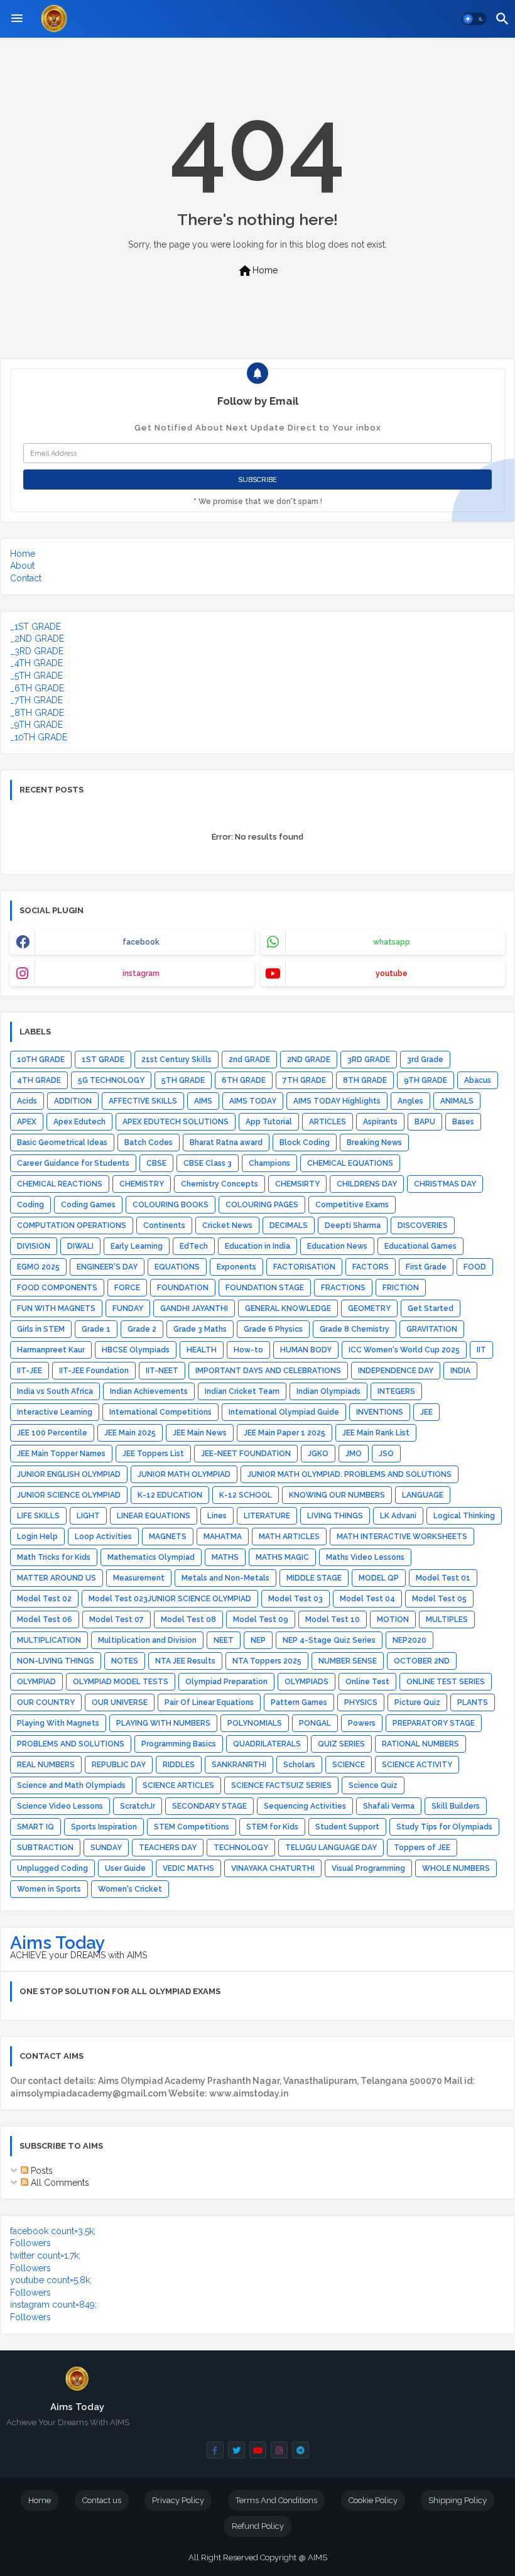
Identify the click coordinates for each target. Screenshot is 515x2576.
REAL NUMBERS (46, 1765)
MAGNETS (168, 1537)
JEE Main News (200, 1433)
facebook (141, 942)
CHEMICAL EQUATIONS (350, 1163)
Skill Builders (456, 1806)
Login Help (37, 1537)
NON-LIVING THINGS (56, 1661)
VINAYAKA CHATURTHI (273, 1868)
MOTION (393, 1620)
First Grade (426, 1267)
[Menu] (17, 19)
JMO (354, 1454)
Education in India (257, 1246)
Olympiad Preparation (226, 1682)
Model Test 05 (439, 1599)
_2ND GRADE (37, 639)
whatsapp (392, 942)
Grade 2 (142, 1329)
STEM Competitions (192, 1827)
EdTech (194, 1246)
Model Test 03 (295, 1599)
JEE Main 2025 (130, 1433)
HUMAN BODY (306, 1350)
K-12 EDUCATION (170, 1495)
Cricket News (227, 1225)
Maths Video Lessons (365, 1557)
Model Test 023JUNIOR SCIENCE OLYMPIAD (170, 1599)
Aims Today (57, 1943)
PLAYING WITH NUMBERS (163, 1723)
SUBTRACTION (45, 1848)
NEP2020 (409, 1640)
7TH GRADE (304, 1080)
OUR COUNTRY (46, 1702)
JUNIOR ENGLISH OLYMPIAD (69, 1474)
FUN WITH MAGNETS (56, 1308)
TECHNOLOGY (241, 1848)
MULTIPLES (447, 1620)
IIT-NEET (162, 1371)
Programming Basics (179, 1744)
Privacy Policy (178, 2500)
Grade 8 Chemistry (355, 1329)
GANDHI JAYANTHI (194, 1308)
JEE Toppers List (153, 1454)
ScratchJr (138, 1806)
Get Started (431, 1308)
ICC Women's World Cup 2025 (404, 1350)
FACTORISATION (304, 1267)
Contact (26, 578)
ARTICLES (328, 1122)
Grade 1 (96, 1329)
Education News (337, 1246)
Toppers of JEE (422, 1848)
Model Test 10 (333, 1620)
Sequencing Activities (305, 1806)
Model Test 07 (117, 1620)
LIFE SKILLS (38, 1516)
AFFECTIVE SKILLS (143, 1101)
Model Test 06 (45, 1620)
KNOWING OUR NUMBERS (337, 1495)
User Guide (125, 1868)
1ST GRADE (103, 1060)
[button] (474, 19)
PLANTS (473, 1702)
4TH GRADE (39, 1080)
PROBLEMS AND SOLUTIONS (71, 1744)
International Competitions (160, 1412)
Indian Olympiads (328, 1391)
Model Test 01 (443, 1578)
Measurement (139, 1578)
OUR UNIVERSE (120, 1702)
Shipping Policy (458, 2500)
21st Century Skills (176, 1060)
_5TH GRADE (36, 676)
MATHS (225, 1557)
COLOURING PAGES (262, 1205)
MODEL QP (379, 1578)
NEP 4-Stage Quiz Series (329, 1640)
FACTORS (371, 1267)
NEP (258, 1640)
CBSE (156, 1163)
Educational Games (420, 1246)
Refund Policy (258, 2526)
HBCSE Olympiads (136, 1350)
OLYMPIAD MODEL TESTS (121, 1682)
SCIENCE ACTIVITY (417, 1765)
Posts (41, 2171)
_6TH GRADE (37, 688)
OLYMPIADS (306, 1682)
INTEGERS (396, 1391)
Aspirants (380, 1122)
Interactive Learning (55, 1412)
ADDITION (73, 1101)
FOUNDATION (183, 1288)
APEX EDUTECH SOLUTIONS (176, 1122)
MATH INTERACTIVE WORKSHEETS (402, 1537)
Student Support (347, 1827)
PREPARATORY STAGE (434, 1723)
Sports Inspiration (104, 1827)
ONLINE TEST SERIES (446, 1682)
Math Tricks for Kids (54, 1557)
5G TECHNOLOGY (111, 1080)
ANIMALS (457, 1101)
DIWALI (80, 1246)
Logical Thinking (464, 1516)
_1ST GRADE (35, 627)
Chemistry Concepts (220, 1184)
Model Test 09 (261, 1620)
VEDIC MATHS (188, 1868)
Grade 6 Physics (273, 1329)
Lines (217, 1516)
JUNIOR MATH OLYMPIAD (184, 1474)
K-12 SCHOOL (246, 1495)
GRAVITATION (432, 1329)
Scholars (299, 1765)
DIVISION (34, 1246)
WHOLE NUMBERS (456, 1868)
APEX (27, 1122)
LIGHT (88, 1516)
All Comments (59, 2183)
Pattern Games (299, 1702)
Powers (362, 1723)
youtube (392, 973)
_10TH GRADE (39, 737)
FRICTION (401, 1288)
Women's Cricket (130, 1889)
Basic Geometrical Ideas (62, 1143)
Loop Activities (103, 1537)
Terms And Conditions (276, 2500)
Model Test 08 (188, 1620)
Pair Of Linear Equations (209, 1702)
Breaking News (374, 1143)
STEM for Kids (272, 1827)
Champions (269, 1163)
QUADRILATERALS (267, 1744)
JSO (386, 1454)
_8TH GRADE (37, 713)
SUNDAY (106, 1848)
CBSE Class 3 (208, 1163)
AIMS (203, 1101)
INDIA (460, 1371)
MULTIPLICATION (49, 1640)
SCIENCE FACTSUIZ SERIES (281, 1785)
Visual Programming (368, 1868)
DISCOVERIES (423, 1225)
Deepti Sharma (353, 1225)
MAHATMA (223, 1537)
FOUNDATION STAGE (265, 1288)
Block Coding (305, 1143)
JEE (426, 1412)
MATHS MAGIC (282, 1557)
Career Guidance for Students (73, 1163)
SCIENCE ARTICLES (178, 1785)
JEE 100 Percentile (52, 1433)
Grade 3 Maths (200, 1329)
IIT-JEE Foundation (94, 1371)
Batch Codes (149, 1143)
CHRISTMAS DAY (445, 1184)
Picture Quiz (417, 1702)
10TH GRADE (41, 1060)
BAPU (425, 1122)
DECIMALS (289, 1225)
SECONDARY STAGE (209, 1806)
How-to (248, 1350)
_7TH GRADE (36, 700)
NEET (224, 1640)
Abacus (478, 1080)
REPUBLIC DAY (119, 1765)
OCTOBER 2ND (422, 1661)
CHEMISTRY (142, 1184)
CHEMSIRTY (297, 1184)
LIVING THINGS (335, 1516)
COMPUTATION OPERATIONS (72, 1225)
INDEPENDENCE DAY (396, 1371)
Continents (164, 1225)
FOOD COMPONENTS (57, 1288)
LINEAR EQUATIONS (154, 1516)
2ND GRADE (309, 1060)
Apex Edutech (79, 1122)
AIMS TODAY (253, 1101)
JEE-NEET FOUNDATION (246, 1454)
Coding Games (88, 1205)
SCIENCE (349, 1765)
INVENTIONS (380, 1412)
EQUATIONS (177, 1267)
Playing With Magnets (58, 1723)
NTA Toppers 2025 (267, 1661)
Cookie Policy (373, 2500)
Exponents (236, 1267)
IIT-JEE (30, 1371)
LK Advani (398, 1516)
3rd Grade (425, 1060)
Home (257, 271)
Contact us (102, 2500)
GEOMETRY (369, 1308)
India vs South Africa (55, 1391)
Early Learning (137, 1246)
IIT (481, 1350)
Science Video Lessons (60, 1806)
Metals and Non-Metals (225, 1578)
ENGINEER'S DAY (107, 1267)
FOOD (475, 1267)
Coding (30, 1205)
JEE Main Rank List (376, 1433)
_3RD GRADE (37, 651)
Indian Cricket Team (242, 1391)
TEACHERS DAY (168, 1848)
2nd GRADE (249, 1060)
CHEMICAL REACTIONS (60, 1184)
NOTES (125, 1661)
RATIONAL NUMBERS (420, 1744)
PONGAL (315, 1723)
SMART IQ (35, 1827)
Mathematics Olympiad (151, 1557)
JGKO (318, 1454)
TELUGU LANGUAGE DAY (331, 1848)
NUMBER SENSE (348, 1661)
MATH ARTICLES (289, 1537)
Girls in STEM (41, 1329)
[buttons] (215, 2450)
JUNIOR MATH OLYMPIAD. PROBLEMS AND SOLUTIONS (350, 1474)
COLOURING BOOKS (171, 1205)
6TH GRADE (244, 1080)
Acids (27, 1101)
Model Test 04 (367, 1599)
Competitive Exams (352, 1205)
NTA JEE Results (185, 1661)
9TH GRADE (426, 1080)
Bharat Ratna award (226, 1143)
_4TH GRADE (36, 663)
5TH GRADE (183, 1080)
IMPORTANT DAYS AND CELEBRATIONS (268, 1371)
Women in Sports (49, 1889)
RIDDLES (179, 1765)
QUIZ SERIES (341, 1744)
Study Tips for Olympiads (444, 1827)
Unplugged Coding (52, 1868)
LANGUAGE (423, 1495)
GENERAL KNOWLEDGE (288, 1308)
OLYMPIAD (36, 1682)
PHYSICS (361, 1702)
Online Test (367, 1682)
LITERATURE (267, 1516)
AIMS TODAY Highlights (337, 1101)
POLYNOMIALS (255, 1723)
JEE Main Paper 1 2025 (285, 1433)
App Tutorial (269, 1122)
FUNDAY (128, 1308)
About (22, 566)
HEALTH (202, 1350)
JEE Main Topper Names (61, 1454)
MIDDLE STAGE (314, 1578)
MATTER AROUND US (57, 1578)
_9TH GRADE (36, 725)
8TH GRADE (365, 1080)
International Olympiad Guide (284, 1412)
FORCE (127, 1288)
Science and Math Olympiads (71, 1785)
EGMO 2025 (38, 1267)
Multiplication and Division (147, 1640)
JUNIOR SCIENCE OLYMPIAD (69, 1495)
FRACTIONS (343, 1288)
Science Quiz (373, 1785)
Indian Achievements (149, 1391)
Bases (463, 1122)
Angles (410, 1101)
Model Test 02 (44, 1599)
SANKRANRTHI (239, 1765)
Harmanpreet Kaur (51, 1350)
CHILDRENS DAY (367, 1184)
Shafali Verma (389, 1806)
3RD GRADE (369, 1060)
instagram (141, 973)
